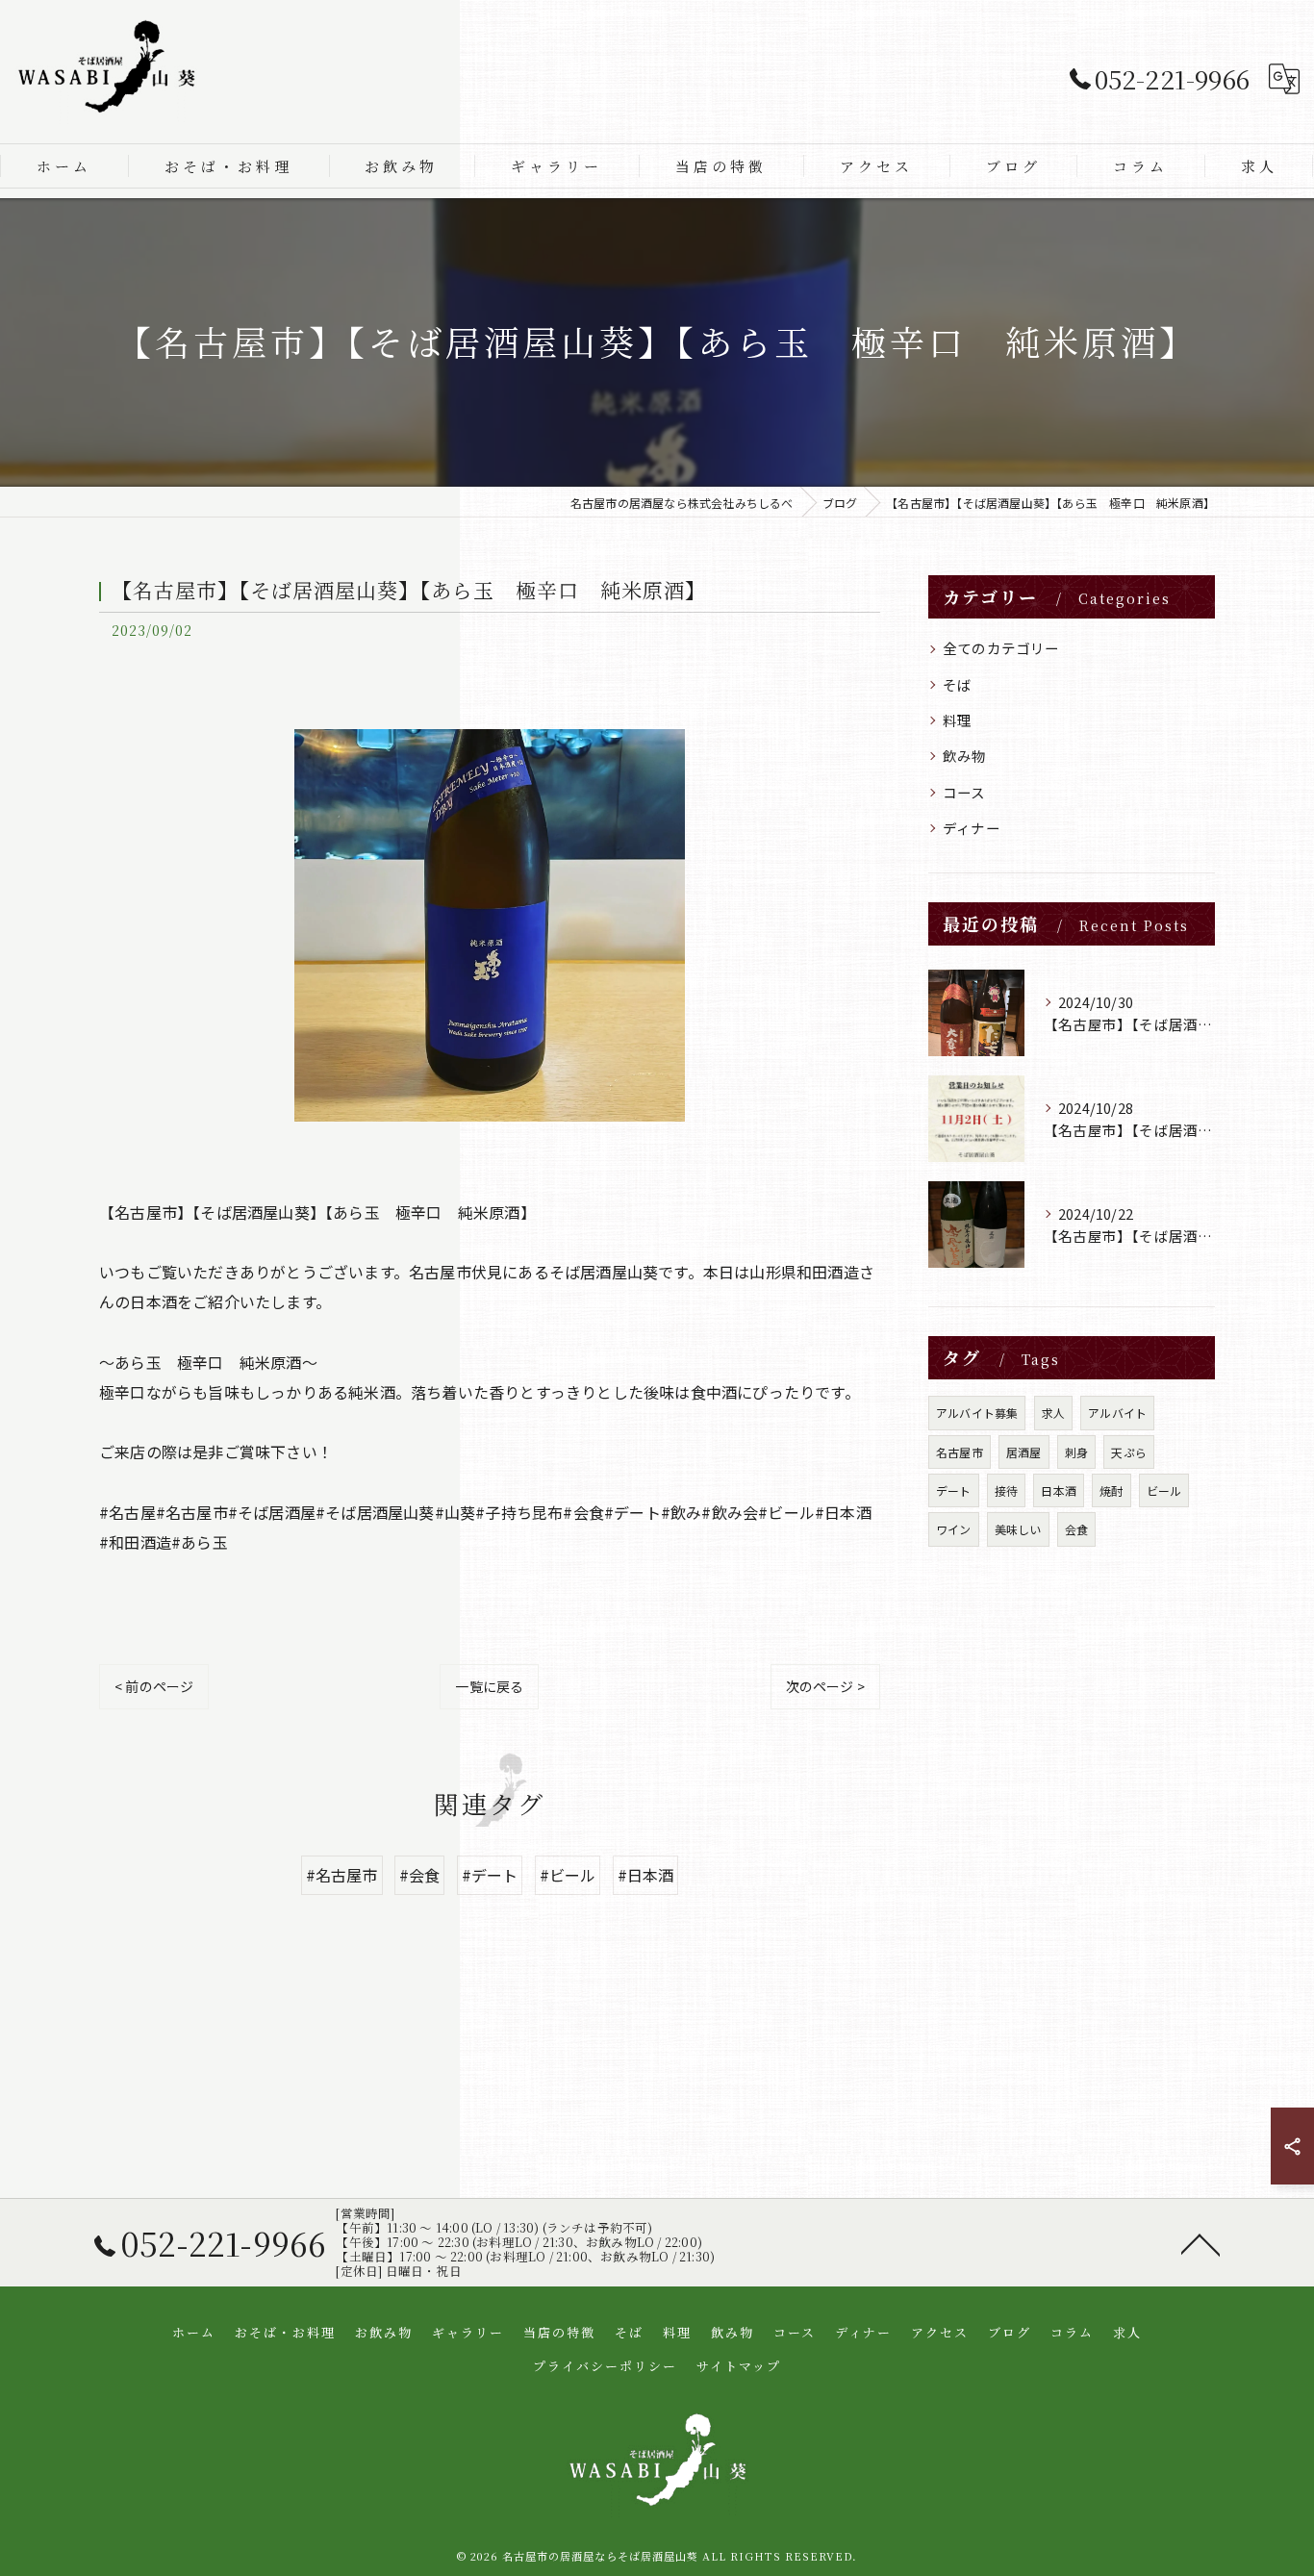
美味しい (1018, 1529)
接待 (1006, 1490)
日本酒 (1059, 1490)
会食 (1076, 1529)
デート (954, 1490)
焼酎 (1111, 1490)
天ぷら (1129, 1452)
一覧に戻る (489, 1686)
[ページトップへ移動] (1200, 2243)
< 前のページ (154, 1686)
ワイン (954, 1529)
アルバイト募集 (977, 1413)
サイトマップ (739, 2366)
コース (964, 792)
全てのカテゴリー (1001, 648)
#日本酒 (646, 1875)
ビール (1164, 1490)
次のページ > (825, 1686)
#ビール (568, 1875)
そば (957, 684)
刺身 (1076, 1452)
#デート (490, 1875)
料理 (957, 720)
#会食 (420, 1875)
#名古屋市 (342, 1875)
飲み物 (965, 756)
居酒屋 (1024, 1452)
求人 (1053, 1413)
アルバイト (1117, 1413)
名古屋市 (960, 1452)
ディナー (972, 828)
